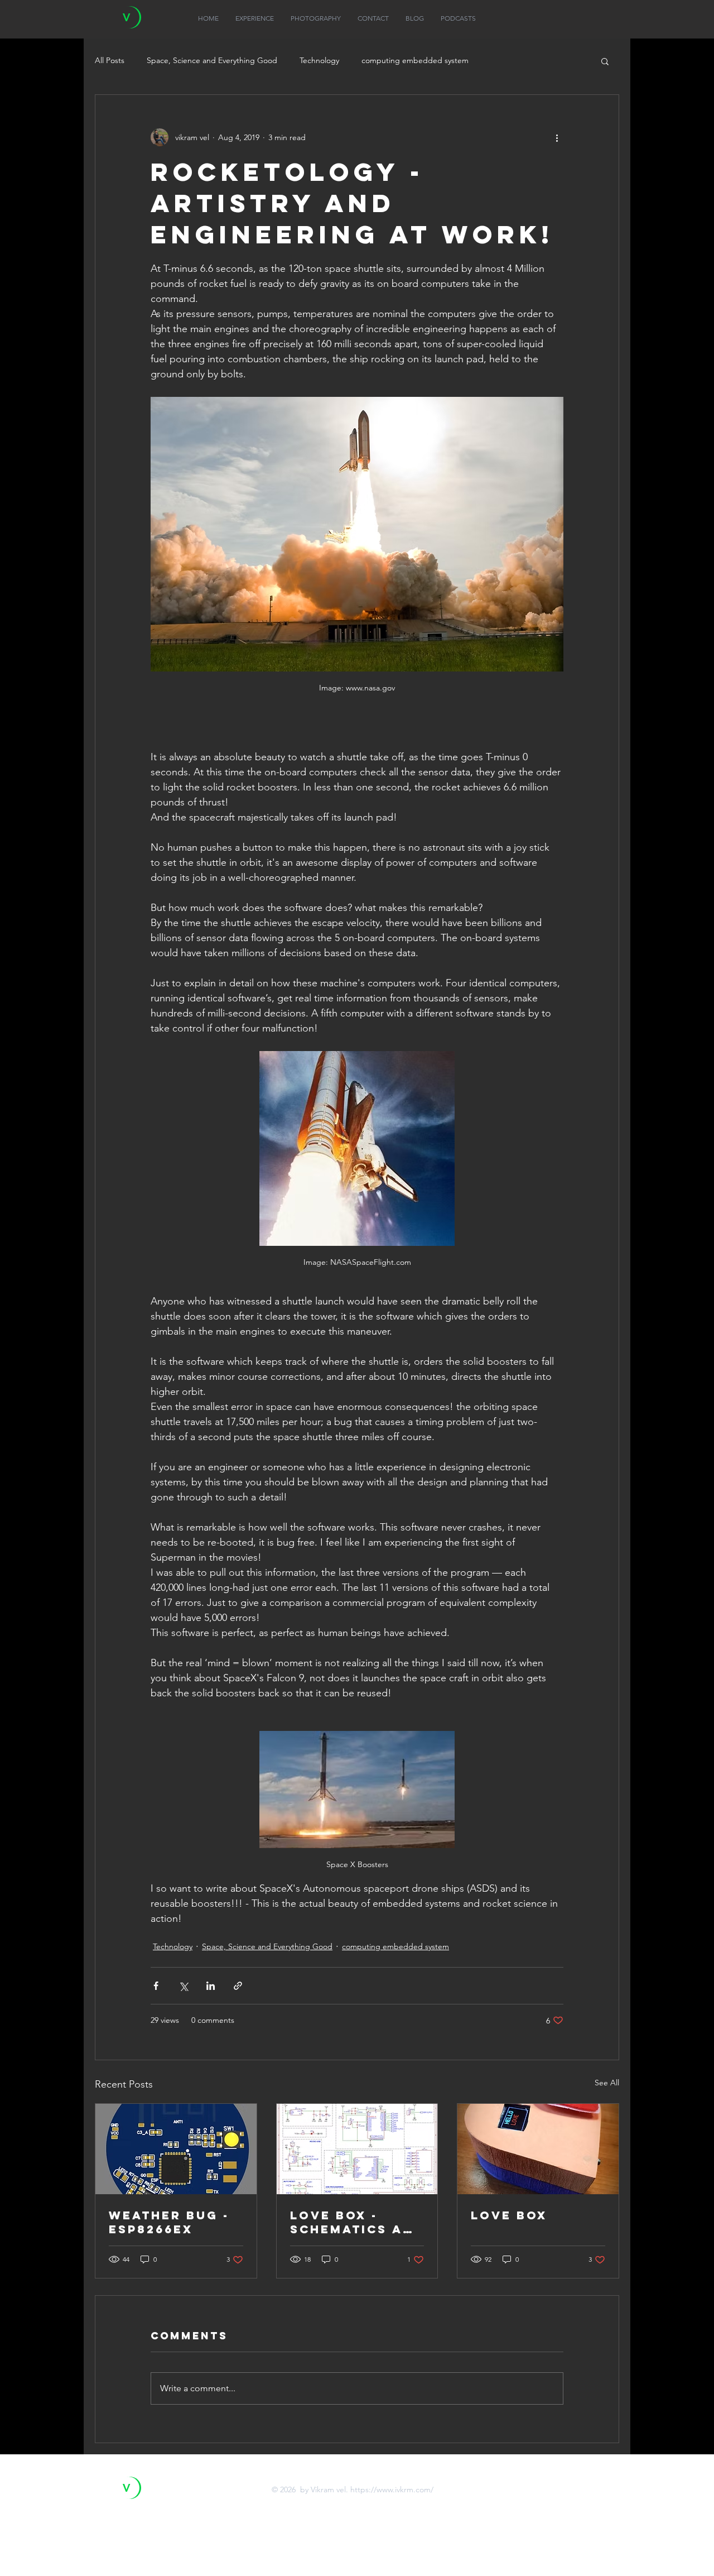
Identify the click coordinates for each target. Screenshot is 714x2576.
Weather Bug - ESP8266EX (169, 2222)
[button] (605, 61)
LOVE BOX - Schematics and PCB (357, 2222)
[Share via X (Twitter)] (183, 1986)
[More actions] (557, 137)
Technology (319, 60)
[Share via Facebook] (156, 1986)
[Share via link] (238, 1986)
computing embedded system (415, 60)
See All (607, 2083)
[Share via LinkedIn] (211, 1986)
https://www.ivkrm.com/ (392, 2489)
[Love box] (538, 2149)
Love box (509, 2215)
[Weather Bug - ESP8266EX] (176, 2149)
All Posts (110, 60)
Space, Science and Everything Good (212, 60)
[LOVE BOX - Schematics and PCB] (357, 2149)
